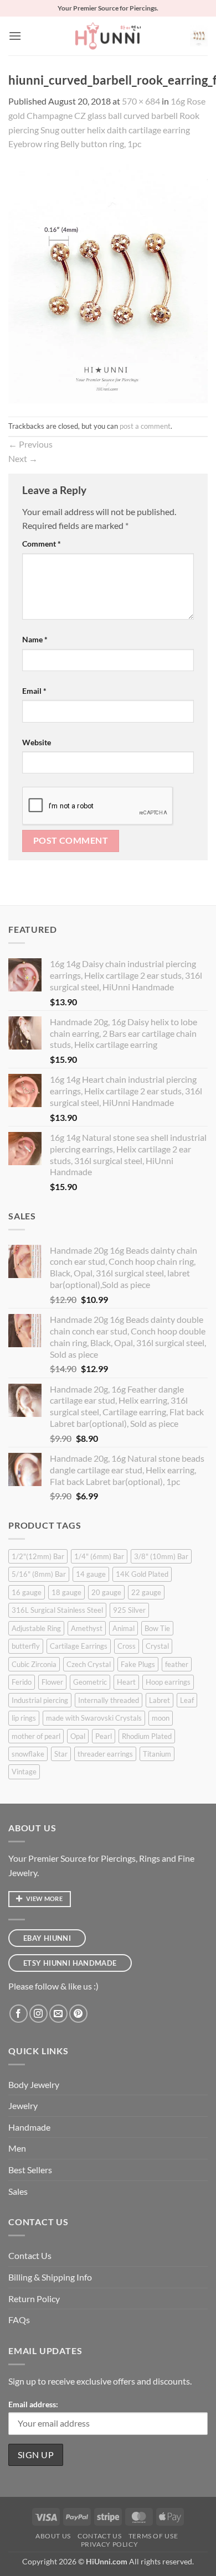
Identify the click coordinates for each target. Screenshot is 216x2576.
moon (161, 1718)
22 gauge (146, 1592)
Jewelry (23, 2105)
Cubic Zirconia (34, 1664)
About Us (53, 2536)
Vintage (24, 1772)
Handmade (29, 2127)
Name (35, 639)
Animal (124, 1628)
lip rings (24, 1718)
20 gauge (106, 1592)
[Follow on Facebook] (19, 2014)
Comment (42, 544)
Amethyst (87, 1628)
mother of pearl (36, 1736)
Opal (78, 1736)
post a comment (145, 426)
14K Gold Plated (142, 1574)
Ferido (22, 1682)
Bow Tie (157, 1628)
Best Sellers (30, 2170)
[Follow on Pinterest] (78, 2014)
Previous (30, 444)
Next (23, 458)
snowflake (28, 1754)
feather (177, 1664)
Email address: (33, 2404)
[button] (15, 36)
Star (61, 1754)
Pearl (104, 1736)
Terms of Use (153, 2536)
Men (17, 2148)
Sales (18, 2191)
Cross (127, 1646)
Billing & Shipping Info (50, 2277)
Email (34, 691)
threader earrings (105, 1754)
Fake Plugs (138, 1664)
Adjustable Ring (36, 1628)
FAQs (19, 2320)
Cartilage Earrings (79, 1646)
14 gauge (91, 1574)
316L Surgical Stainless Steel (57, 1610)
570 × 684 (141, 101)
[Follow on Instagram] (38, 2014)
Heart (126, 1682)
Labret (160, 1700)
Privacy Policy (110, 2544)
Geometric (90, 1682)
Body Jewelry (34, 2084)
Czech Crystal (89, 1664)
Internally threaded (109, 1700)
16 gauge (27, 1592)
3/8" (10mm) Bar (161, 1556)
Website (37, 742)
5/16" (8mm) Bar (39, 1574)
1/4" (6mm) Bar (99, 1556)
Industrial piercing (40, 1700)
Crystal (157, 1646)
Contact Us (30, 2255)
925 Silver (129, 1610)
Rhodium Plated (147, 1736)
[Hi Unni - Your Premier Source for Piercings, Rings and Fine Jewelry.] (108, 36)
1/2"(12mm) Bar (38, 1556)
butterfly (26, 1646)
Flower (52, 1682)
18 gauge (66, 1592)
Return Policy (34, 2299)
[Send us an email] (58, 2014)
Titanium (157, 1754)
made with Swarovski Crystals (94, 1718)
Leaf (187, 1700)
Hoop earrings (168, 1682)
